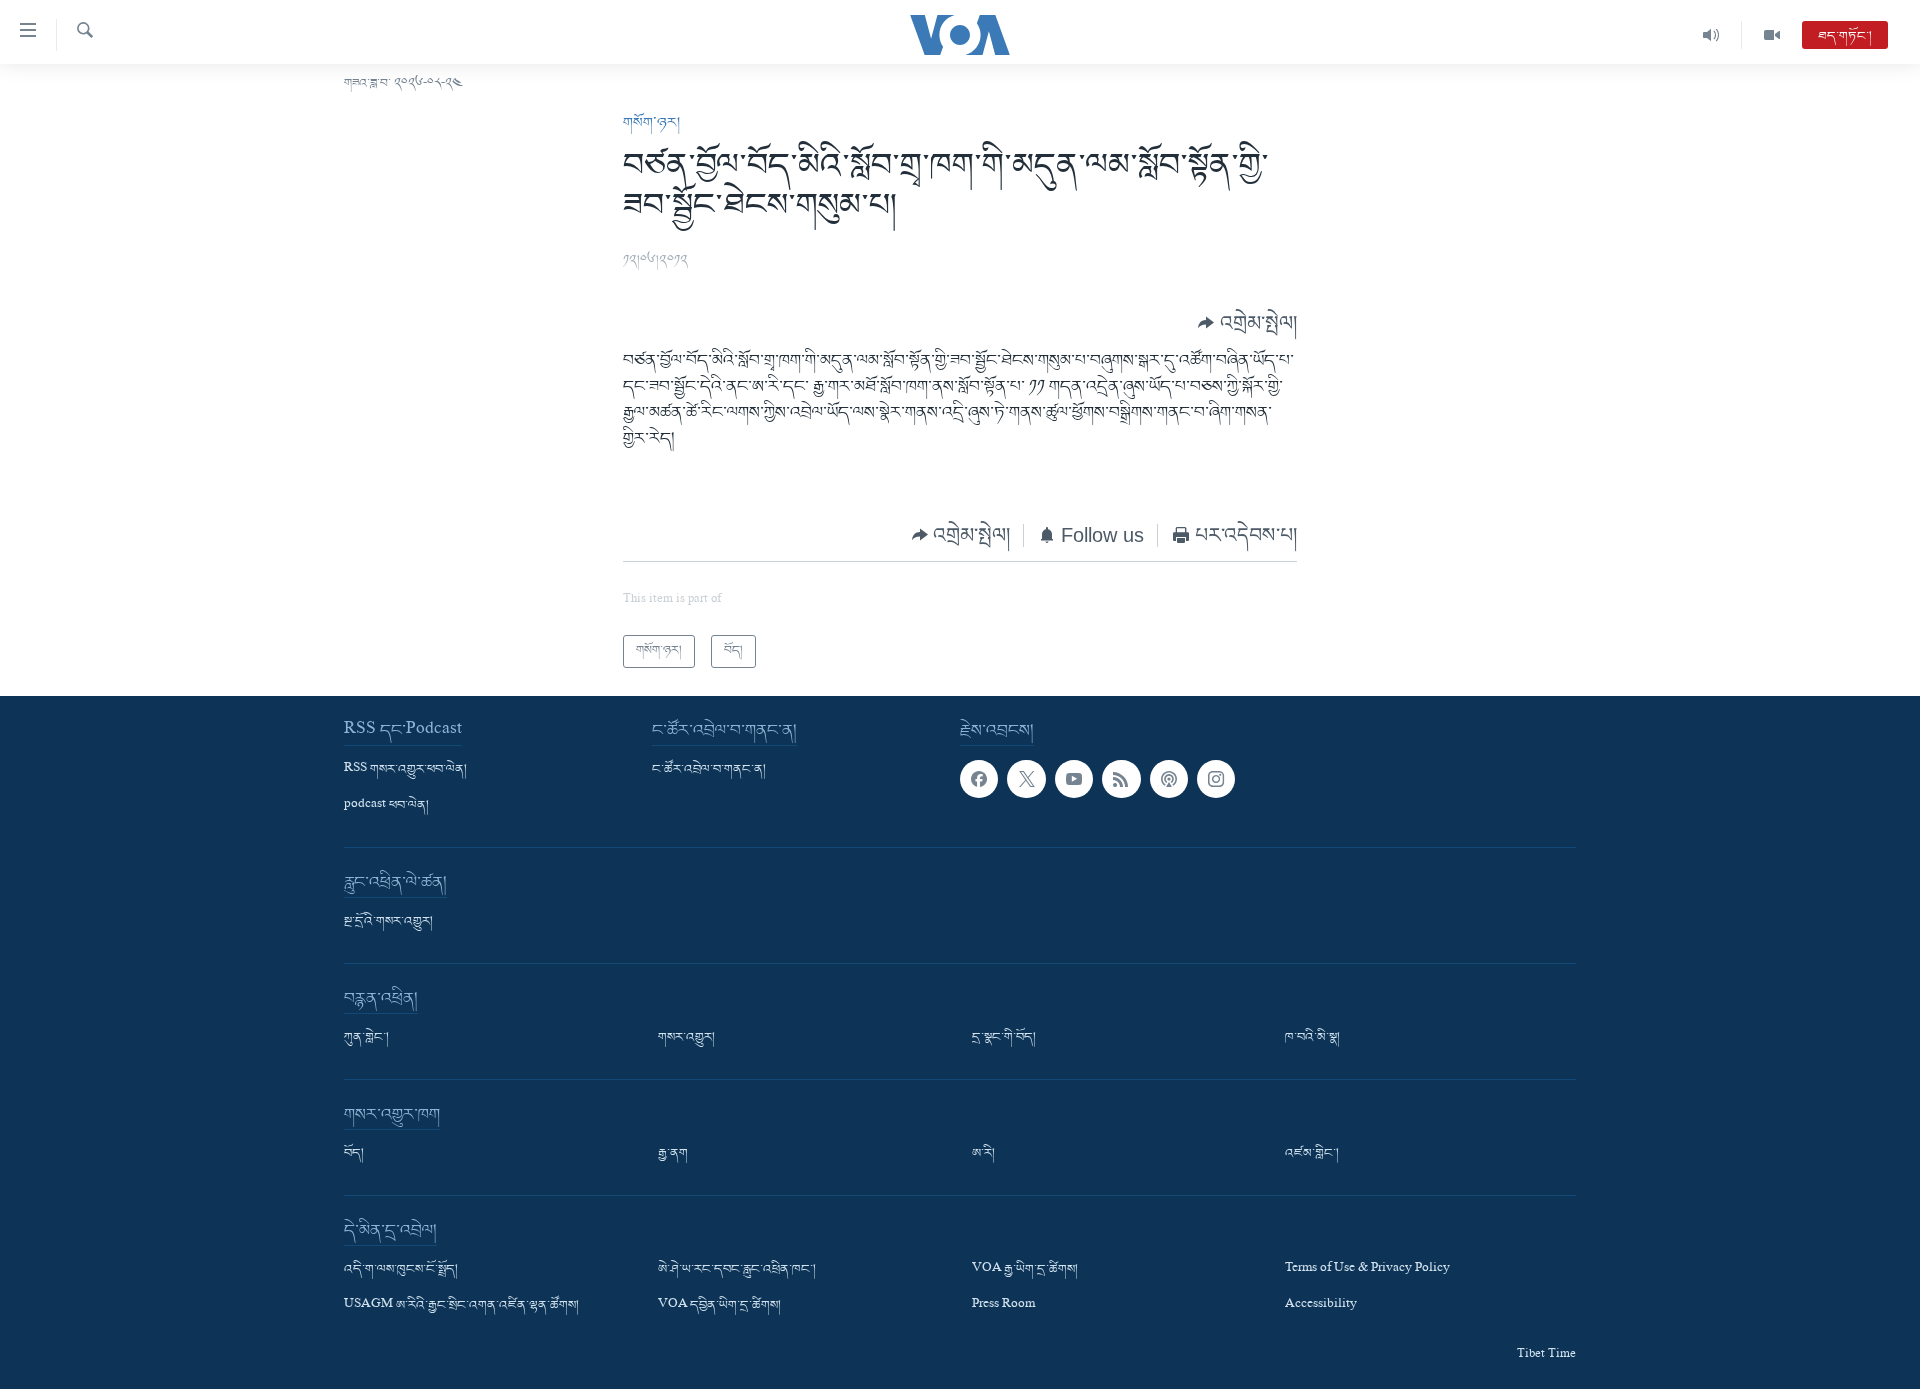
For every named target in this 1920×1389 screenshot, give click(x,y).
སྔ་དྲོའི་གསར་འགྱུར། (388, 922)
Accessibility (1321, 1306)
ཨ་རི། (983, 1154)
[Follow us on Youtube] (1074, 779)
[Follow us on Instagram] (1216, 779)
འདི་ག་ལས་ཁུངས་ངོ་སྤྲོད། (401, 1270)
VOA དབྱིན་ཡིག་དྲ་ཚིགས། (719, 1306)
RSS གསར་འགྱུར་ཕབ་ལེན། (405, 770)
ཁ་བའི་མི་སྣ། (1312, 1038)
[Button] (1247, 322)
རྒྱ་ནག (673, 1154)
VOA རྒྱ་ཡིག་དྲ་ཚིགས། (1025, 1270)
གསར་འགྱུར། (686, 1038)
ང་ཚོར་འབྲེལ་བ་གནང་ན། (709, 770)
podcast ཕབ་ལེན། (386, 806)
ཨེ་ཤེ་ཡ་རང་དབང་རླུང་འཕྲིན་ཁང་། (737, 1270)
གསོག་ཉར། (651, 123)
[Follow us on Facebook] (979, 779)
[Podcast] (1169, 779)
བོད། (354, 1154)
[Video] (1772, 35)
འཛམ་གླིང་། (1312, 1154)
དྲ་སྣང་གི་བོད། (1004, 1038)
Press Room (1003, 1306)
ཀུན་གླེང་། (366, 1038)
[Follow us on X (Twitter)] (1026, 779)
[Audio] (1711, 35)
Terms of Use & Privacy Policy (1367, 1270)
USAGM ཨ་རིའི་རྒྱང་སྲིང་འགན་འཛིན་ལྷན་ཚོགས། (461, 1306)
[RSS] (1121, 779)
